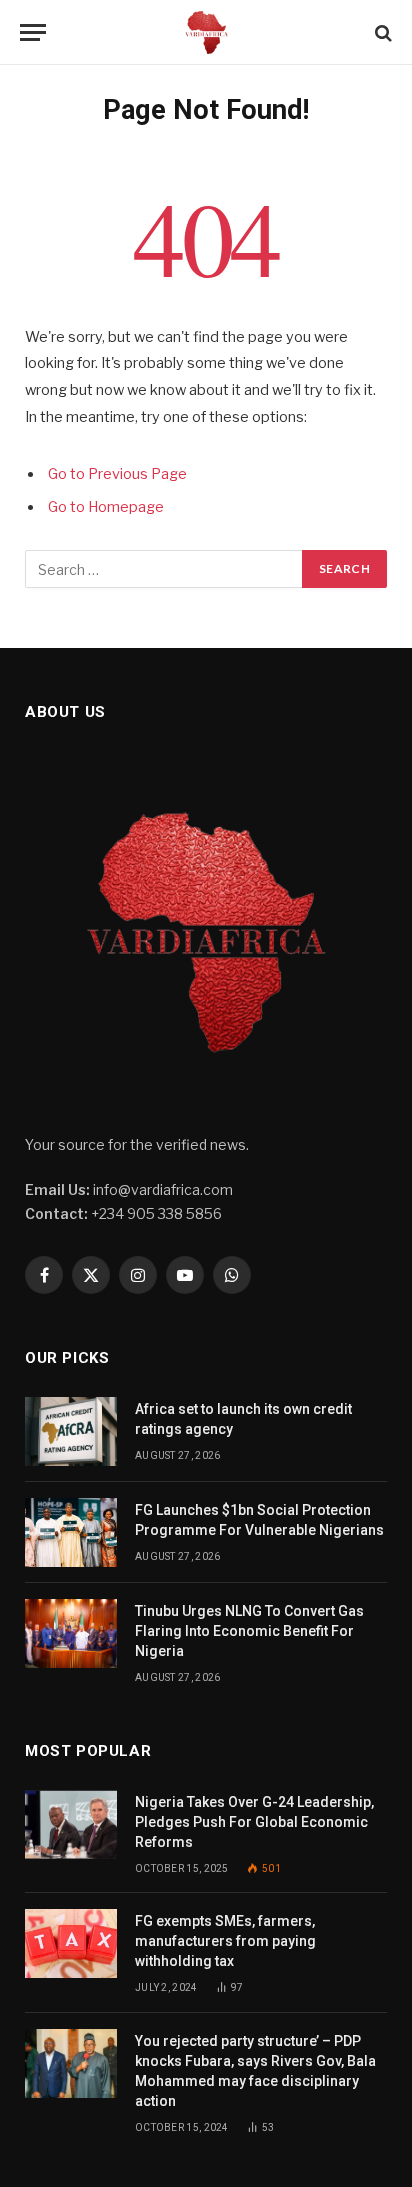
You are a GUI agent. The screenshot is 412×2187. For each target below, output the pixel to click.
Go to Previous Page (117, 474)
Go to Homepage (106, 507)
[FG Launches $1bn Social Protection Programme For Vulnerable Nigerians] (71, 1532)
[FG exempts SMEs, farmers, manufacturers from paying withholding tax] (71, 1943)
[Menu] (33, 32)
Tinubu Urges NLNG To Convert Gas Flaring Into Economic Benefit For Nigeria (249, 1631)
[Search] (381, 32)
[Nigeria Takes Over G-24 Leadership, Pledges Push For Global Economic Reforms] (71, 1824)
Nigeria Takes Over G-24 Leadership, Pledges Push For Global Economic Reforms (254, 1822)
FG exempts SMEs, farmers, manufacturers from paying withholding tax (225, 1941)
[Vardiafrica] (206, 32)
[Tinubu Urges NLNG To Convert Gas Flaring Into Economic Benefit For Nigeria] (71, 1633)
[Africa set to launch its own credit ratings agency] (71, 1431)
